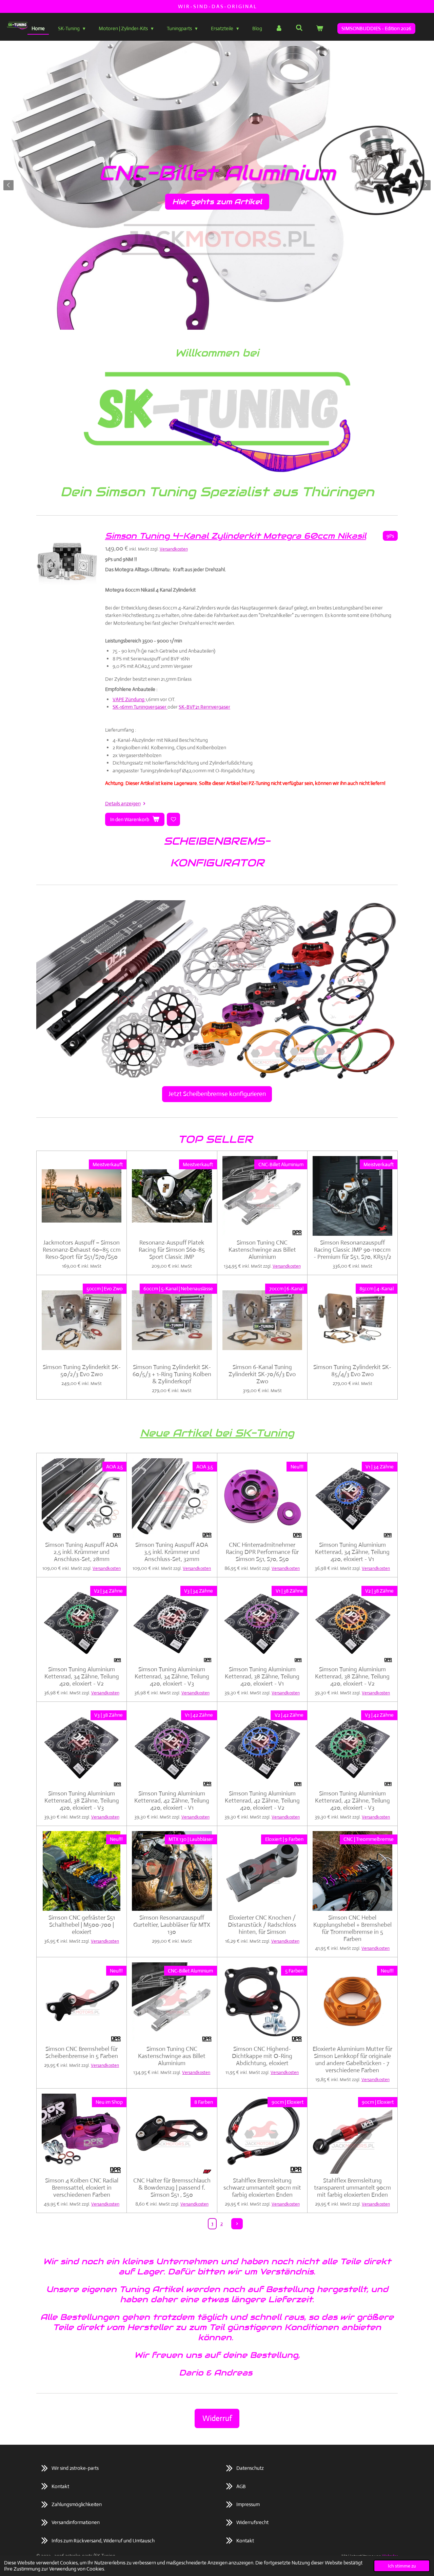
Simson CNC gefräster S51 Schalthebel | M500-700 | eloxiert (82, 1925)
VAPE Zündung (129, 699)
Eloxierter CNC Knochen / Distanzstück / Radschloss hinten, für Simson (262, 1925)
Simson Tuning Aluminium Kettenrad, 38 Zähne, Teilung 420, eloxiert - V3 (82, 1801)
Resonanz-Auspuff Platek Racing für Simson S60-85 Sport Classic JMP (172, 1250)
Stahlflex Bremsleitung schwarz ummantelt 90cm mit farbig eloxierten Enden (262, 2188)
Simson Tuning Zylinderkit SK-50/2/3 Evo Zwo (82, 1371)
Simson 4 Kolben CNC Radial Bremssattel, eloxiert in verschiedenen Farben (82, 2188)
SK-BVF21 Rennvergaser (204, 707)
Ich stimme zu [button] (402, 2566)
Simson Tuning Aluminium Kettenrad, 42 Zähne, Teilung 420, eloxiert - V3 (352, 1801)
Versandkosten (174, 549)
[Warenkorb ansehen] (320, 29)
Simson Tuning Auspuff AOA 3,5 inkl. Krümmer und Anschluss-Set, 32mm (172, 1552)
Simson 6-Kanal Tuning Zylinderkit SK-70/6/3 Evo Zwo (262, 1374)
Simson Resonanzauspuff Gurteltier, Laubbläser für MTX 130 (172, 1925)
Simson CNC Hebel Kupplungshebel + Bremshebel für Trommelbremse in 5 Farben (352, 1928)
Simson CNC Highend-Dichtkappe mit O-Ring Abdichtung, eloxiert (262, 2056)
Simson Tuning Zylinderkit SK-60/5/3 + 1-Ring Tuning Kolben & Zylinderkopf (172, 1374)
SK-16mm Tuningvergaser (140, 707)
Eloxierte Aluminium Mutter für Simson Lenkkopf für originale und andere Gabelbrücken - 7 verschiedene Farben (352, 2060)
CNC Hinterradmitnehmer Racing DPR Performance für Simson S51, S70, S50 (262, 1552)
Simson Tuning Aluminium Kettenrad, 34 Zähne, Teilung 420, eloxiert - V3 (172, 1677)
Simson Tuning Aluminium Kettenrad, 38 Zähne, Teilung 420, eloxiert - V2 (352, 1677)
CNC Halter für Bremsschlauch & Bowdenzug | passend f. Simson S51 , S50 (172, 2188)
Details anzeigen (123, 803)
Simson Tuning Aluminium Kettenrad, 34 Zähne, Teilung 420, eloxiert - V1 (352, 1552)
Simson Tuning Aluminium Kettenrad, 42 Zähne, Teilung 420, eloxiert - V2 (262, 1801)
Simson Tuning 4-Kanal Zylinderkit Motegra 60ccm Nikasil (236, 536)
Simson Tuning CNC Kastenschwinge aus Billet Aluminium (262, 1250)
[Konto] (279, 29)
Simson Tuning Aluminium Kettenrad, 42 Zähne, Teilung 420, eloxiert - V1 (172, 1801)
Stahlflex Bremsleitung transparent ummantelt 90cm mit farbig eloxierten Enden (352, 2188)
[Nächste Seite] (237, 2224)
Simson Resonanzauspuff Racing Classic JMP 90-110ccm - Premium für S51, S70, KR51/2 (352, 1250)
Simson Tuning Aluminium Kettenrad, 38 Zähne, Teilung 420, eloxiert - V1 (262, 1677)
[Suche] (299, 28)
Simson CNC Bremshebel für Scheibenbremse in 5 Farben (82, 2053)
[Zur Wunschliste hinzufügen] (173, 819)
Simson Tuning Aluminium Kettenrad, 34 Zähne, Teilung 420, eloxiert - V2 (82, 1677)
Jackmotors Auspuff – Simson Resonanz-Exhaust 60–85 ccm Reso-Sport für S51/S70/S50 (82, 1250)
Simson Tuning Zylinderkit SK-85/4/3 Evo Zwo (352, 1371)
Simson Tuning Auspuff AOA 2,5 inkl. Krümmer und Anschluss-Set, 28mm (82, 1552)
